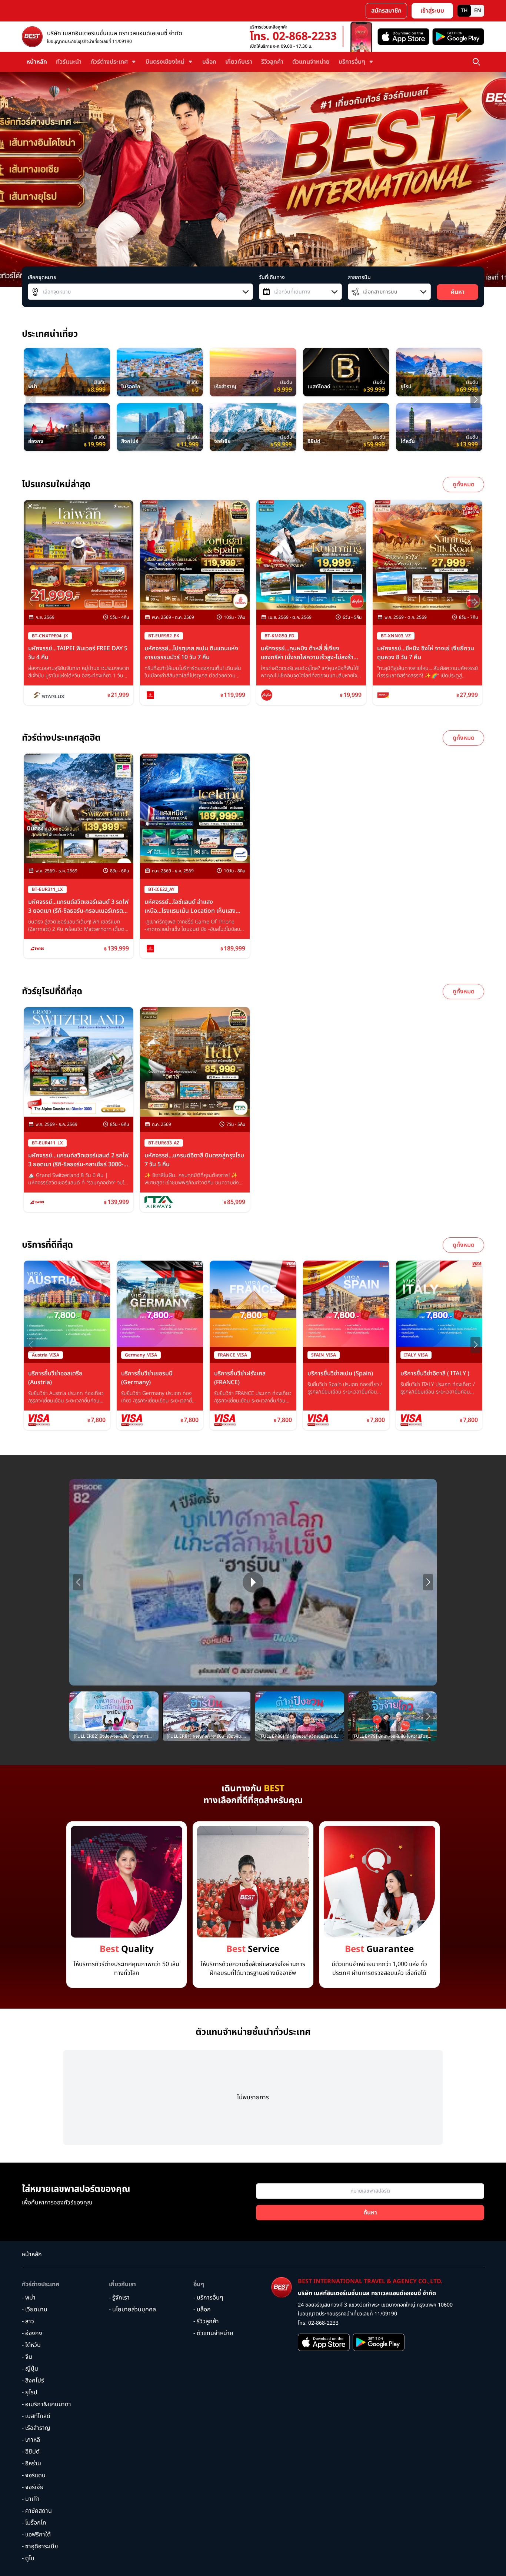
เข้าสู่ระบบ (432, 11)
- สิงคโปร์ (33, 2381)
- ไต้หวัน (31, 2345)
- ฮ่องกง (32, 2333)
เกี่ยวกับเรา (239, 62)
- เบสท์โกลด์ (36, 2416)
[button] (475, 400)
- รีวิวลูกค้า (206, 2321)
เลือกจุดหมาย (42, 278)
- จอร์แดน (34, 2475)
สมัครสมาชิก (386, 11)
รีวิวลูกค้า (272, 62)
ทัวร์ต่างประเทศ (41, 2284)
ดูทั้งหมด (464, 484)
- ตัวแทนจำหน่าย (213, 2333)
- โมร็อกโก (34, 2523)
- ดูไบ (28, 2558)
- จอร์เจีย (33, 2487)
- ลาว (28, 2321)
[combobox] (140, 292)
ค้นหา (458, 292)
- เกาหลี (31, 2440)
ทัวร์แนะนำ (69, 62)
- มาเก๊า (31, 2499)
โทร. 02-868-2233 (293, 37)
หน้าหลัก (37, 62)
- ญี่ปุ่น (30, 2369)
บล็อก (209, 62)
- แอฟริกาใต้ (36, 2535)
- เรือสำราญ (36, 2428)
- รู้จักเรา (119, 2298)
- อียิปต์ (31, 2452)
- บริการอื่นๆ (208, 2298)
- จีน (27, 2357)
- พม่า (29, 2298)
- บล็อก (202, 2310)
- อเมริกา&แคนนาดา (46, 2404)
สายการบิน (359, 278)
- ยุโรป (30, 2392)
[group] (67, 372)
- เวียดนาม (35, 2310)
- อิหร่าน (31, 2463)
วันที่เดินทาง (272, 278)
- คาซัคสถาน (37, 2511)
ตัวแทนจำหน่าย (311, 62)
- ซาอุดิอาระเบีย (40, 2546)
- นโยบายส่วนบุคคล (132, 2310)
